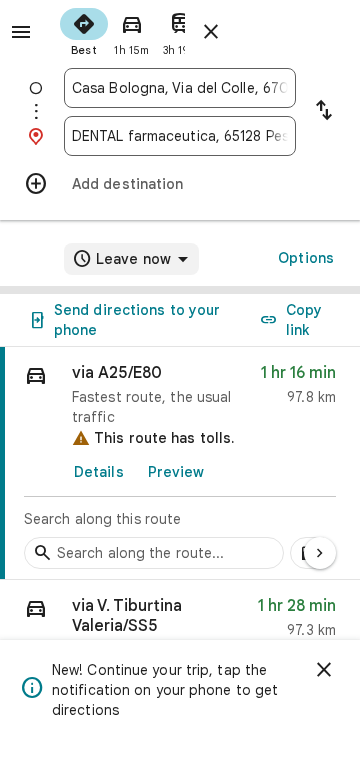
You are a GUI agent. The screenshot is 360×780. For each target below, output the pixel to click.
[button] (180, 622)
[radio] (84, 30)
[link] (180, 463)
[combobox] (180, 88)
